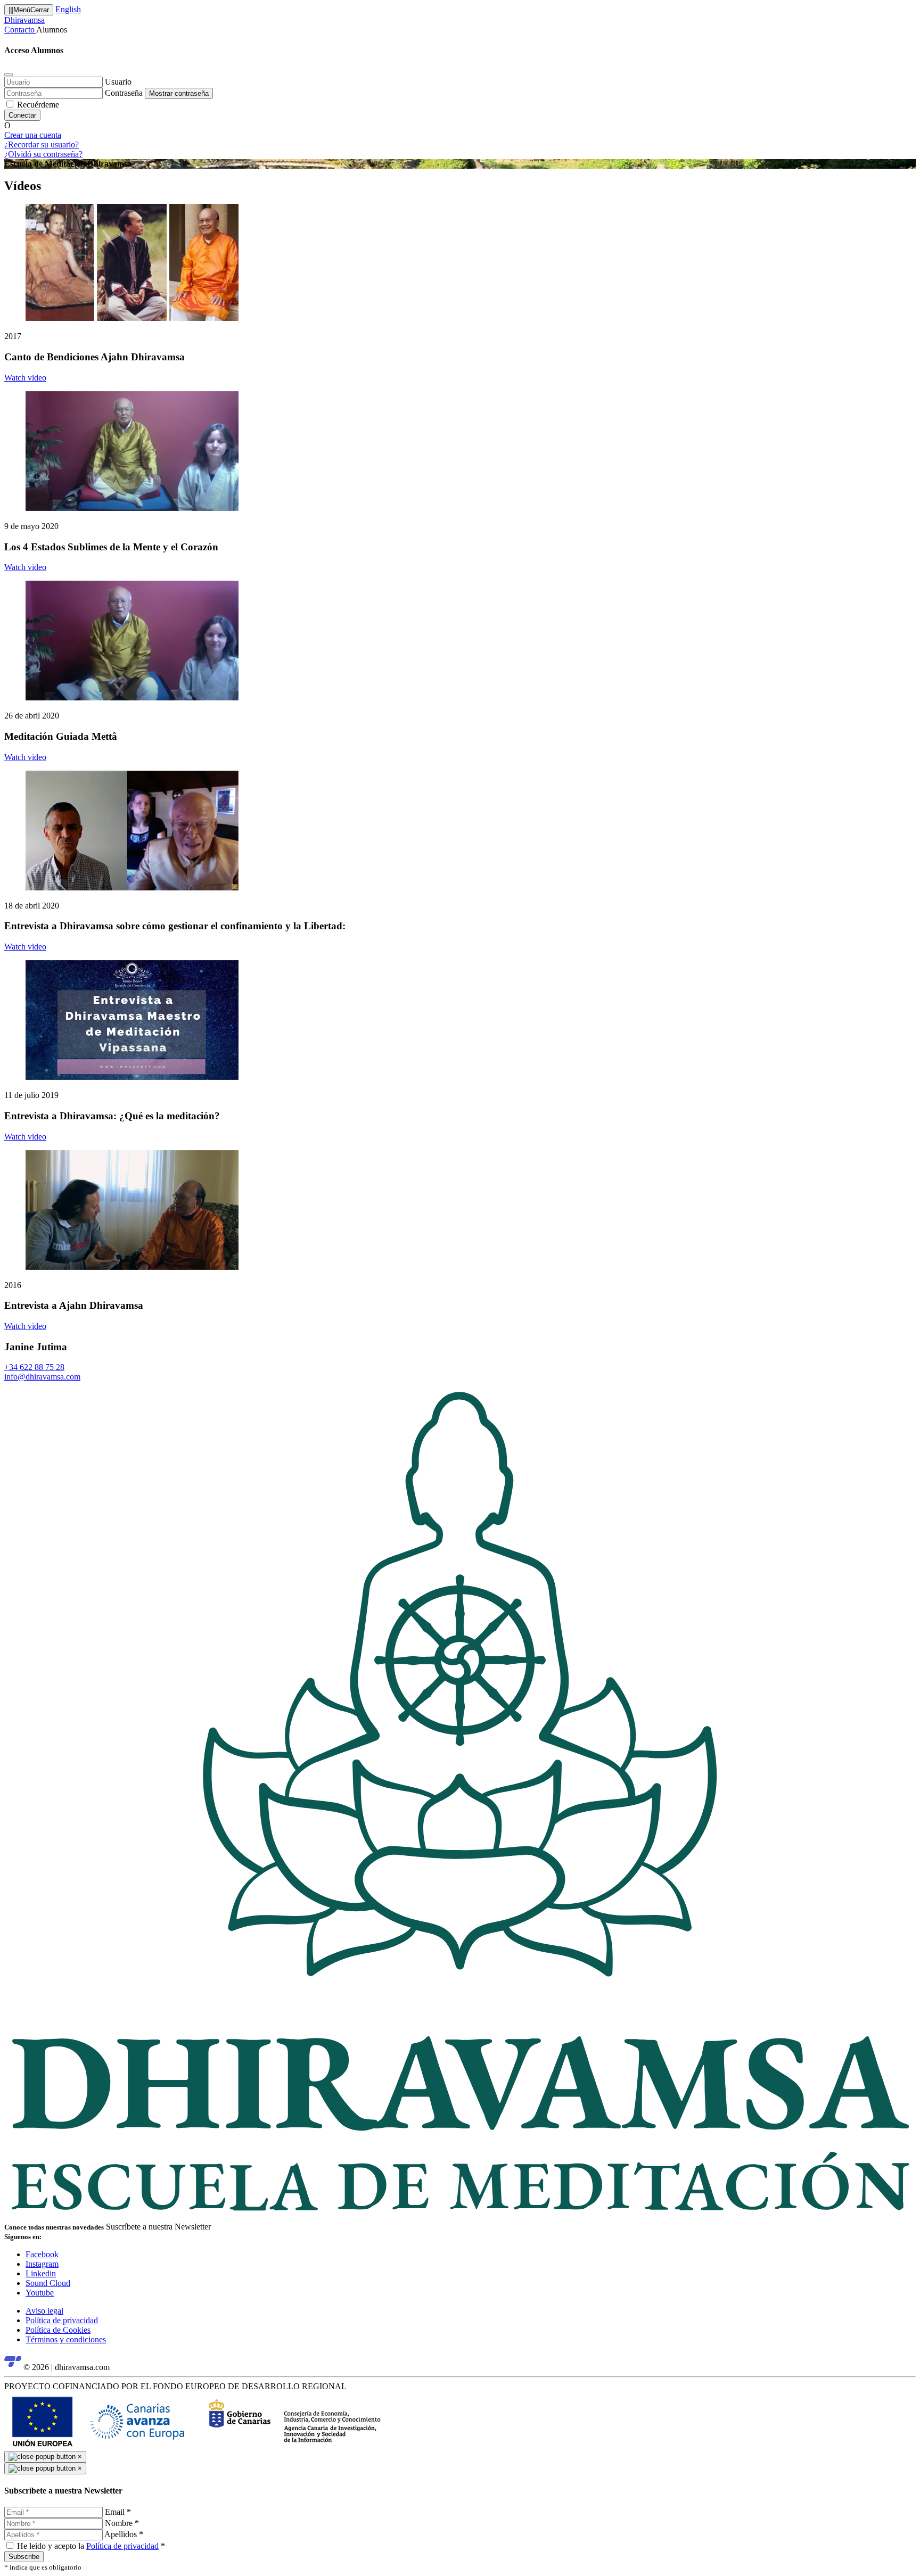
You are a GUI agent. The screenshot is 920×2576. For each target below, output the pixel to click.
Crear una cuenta (33, 135)
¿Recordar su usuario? (42, 145)
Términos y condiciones (66, 2339)
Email (118, 2512)
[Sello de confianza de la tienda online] (13, 2367)
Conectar (22, 115)
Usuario (118, 82)
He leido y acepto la (91, 2546)
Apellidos (124, 2534)
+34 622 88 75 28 (34, 1367)
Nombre (122, 2523)
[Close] (9, 75)
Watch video (25, 378)
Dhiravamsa (24, 20)
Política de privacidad (62, 2320)
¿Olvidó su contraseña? (43, 154)
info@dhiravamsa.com (42, 1377)
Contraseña (124, 93)
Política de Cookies (58, 2330)
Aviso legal (44, 2311)
